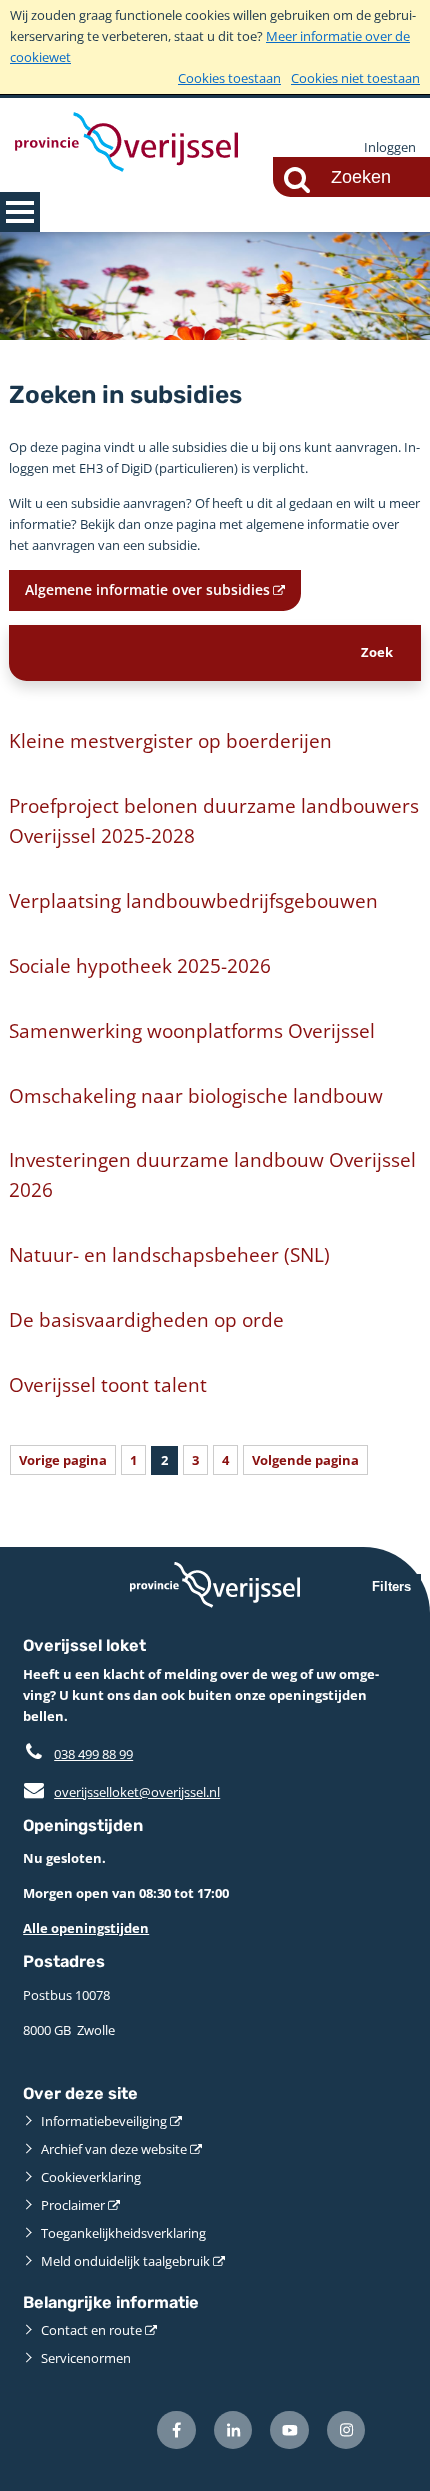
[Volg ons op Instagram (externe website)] (346, 2430)
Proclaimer (73, 2205)
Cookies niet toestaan (355, 78)
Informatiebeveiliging (104, 2121)
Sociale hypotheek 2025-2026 (140, 965)
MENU (20, 212)
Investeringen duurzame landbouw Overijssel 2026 (212, 1174)
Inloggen (390, 147)
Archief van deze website (114, 2149)
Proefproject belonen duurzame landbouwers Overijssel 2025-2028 (214, 820)
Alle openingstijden (86, 1928)
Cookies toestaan (229, 78)
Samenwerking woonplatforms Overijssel (192, 1030)
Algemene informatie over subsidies (147, 589)
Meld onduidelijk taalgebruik (125, 2261)
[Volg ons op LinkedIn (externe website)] (233, 2430)
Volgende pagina (305, 1460)
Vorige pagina (63, 1460)
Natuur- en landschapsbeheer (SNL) (169, 1254)
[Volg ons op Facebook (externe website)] (176, 2430)
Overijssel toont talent (108, 1384)
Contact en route (91, 2330)
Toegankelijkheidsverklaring (123, 2233)
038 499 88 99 (93, 1754)
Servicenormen (86, 2358)
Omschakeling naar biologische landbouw (196, 1095)
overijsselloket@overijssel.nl (121, 1792)
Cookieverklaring (91, 2177)
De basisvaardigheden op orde (146, 1319)
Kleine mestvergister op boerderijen (170, 740)
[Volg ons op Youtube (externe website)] (289, 2430)
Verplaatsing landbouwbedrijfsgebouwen (193, 900)
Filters (391, 1586)
